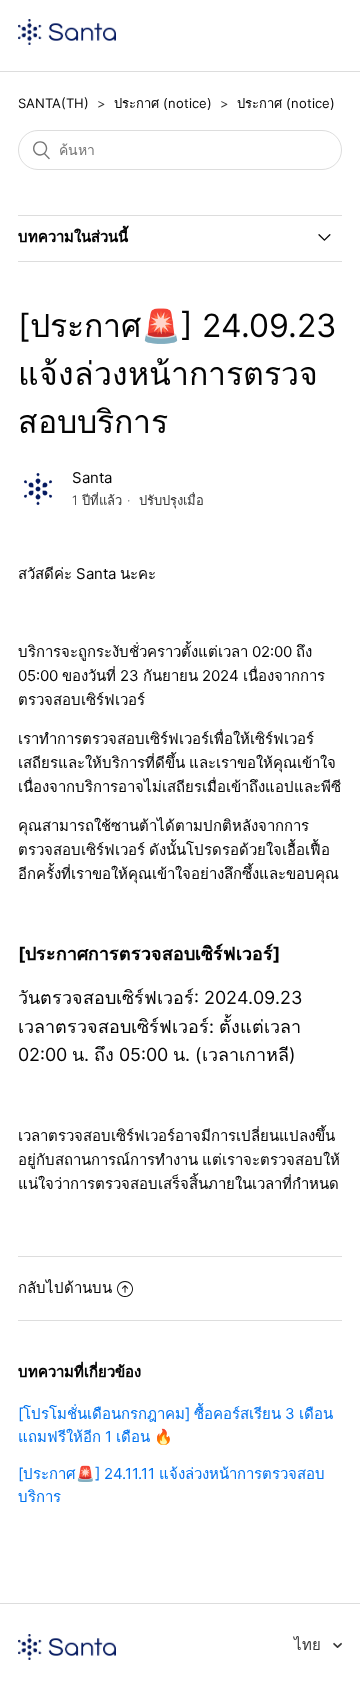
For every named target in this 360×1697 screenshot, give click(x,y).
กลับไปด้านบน (65, 1287)
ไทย (309, 1644)
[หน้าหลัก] (67, 39)
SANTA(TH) (53, 103)
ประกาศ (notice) (163, 103)
